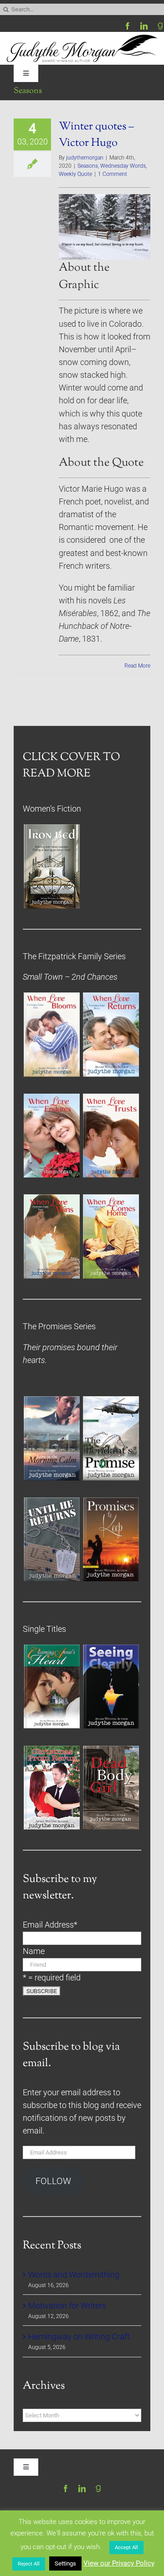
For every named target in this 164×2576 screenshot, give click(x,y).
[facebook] (128, 26)
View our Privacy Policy (119, 2563)
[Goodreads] (160, 26)
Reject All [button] (29, 2564)
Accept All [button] (126, 2548)
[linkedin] (144, 26)
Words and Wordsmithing (74, 2275)
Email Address (50, 1925)
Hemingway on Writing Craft (79, 2337)
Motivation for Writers (67, 2306)
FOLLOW (53, 2181)
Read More (137, 666)
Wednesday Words (123, 166)
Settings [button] (65, 2563)
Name (34, 1951)
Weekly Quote (75, 174)
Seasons (88, 166)
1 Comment (113, 174)
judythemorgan (85, 158)
